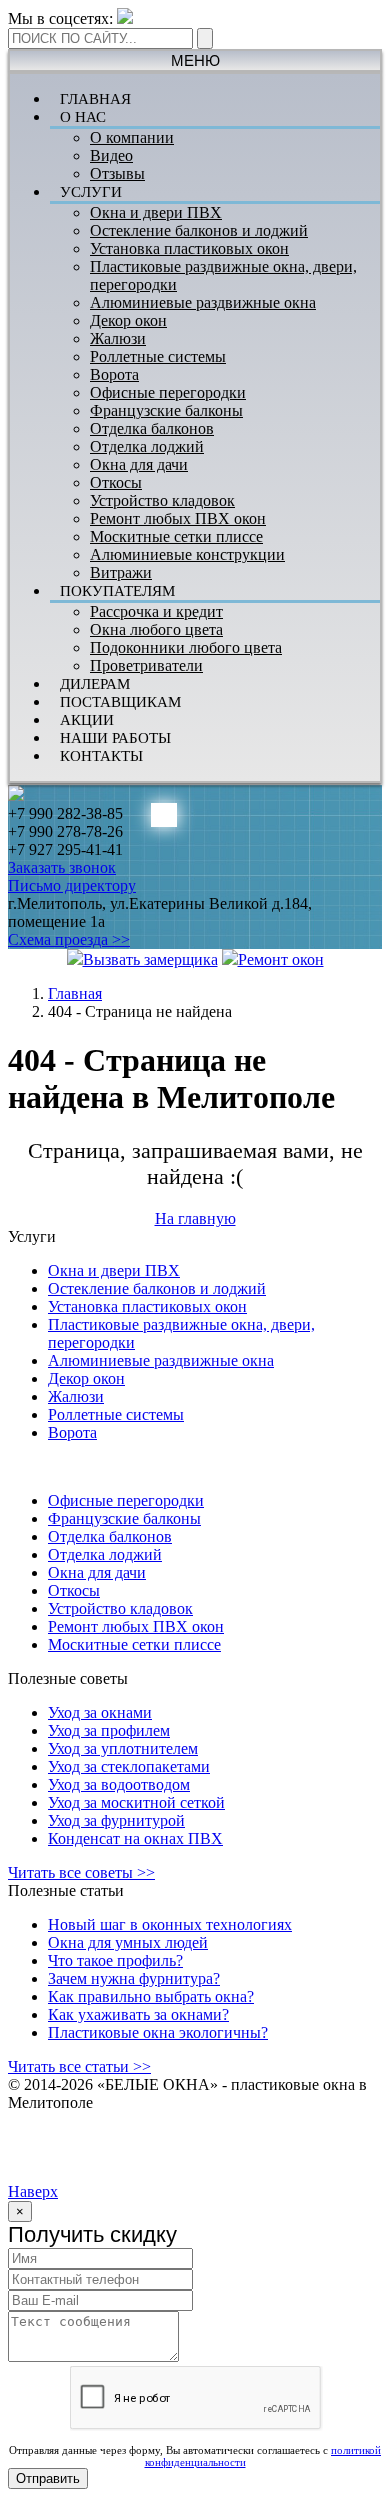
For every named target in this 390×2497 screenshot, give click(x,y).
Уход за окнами (100, 1712)
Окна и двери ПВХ (156, 212)
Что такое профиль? (115, 1960)
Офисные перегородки (168, 392)
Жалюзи (118, 338)
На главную (195, 1218)
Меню (195, 60)
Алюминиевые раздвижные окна (203, 302)
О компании (132, 137)
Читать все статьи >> (79, 2066)
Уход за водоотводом (119, 1784)
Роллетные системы (158, 356)
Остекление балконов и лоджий (199, 230)
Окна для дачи (139, 464)
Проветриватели (146, 665)
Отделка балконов (152, 428)
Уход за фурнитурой (116, 1820)
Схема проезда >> (69, 939)
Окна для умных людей (128, 1942)
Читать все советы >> (81, 1872)
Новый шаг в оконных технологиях (170, 1924)
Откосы (116, 482)
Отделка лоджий (147, 446)
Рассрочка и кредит (156, 611)
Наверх (33, 2191)
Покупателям (117, 591)
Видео (111, 155)
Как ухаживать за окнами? (138, 2014)
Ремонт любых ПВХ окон (178, 518)
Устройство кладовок (162, 500)
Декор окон (128, 320)
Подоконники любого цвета (186, 647)
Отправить (48, 2478)
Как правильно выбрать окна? (151, 1996)
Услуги (91, 192)
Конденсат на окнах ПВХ (135, 1838)
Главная (75, 993)
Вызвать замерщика (150, 959)
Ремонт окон (281, 959)
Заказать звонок (62, 867)
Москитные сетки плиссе (176, 536)
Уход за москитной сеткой (136, 1802)
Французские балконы (166, 410)
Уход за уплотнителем (123, 1748)
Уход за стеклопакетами (129, 1766)
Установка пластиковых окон (189, 248)
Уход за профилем (109, 1730)
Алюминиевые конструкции (187, 554)
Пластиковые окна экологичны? (158, 2032)
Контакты (101, 756)
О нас (83, 117)
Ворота (114, 374)
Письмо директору (72, 885)
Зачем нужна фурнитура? (134, 1978)
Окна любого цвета (156, 629)
